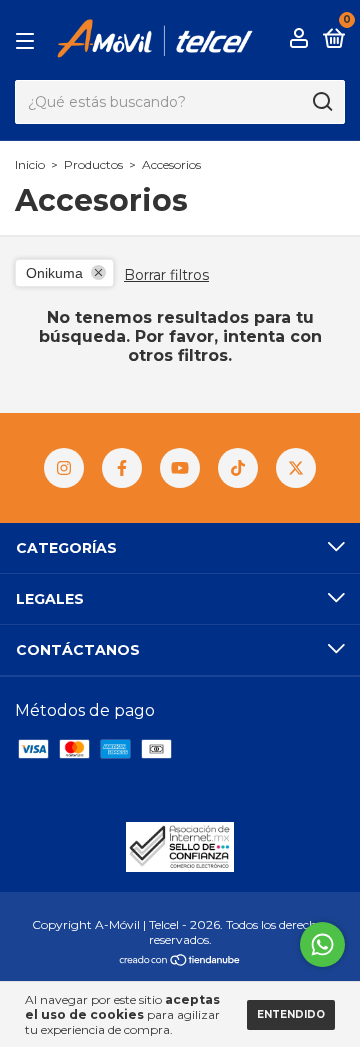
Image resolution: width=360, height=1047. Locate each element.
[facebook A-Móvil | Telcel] (122, 468)
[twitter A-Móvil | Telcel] (296, 468)
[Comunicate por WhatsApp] (322, 944)
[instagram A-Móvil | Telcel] (64, 468)
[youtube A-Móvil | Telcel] (180, 468)
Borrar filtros (166, 275)
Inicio (30, 164)
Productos (93, 164)
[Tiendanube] (180, 961)
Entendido (291, 1014)
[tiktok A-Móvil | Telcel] (238, 468)
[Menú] (28, 40)
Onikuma (54, 273)
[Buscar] (321, 102)
